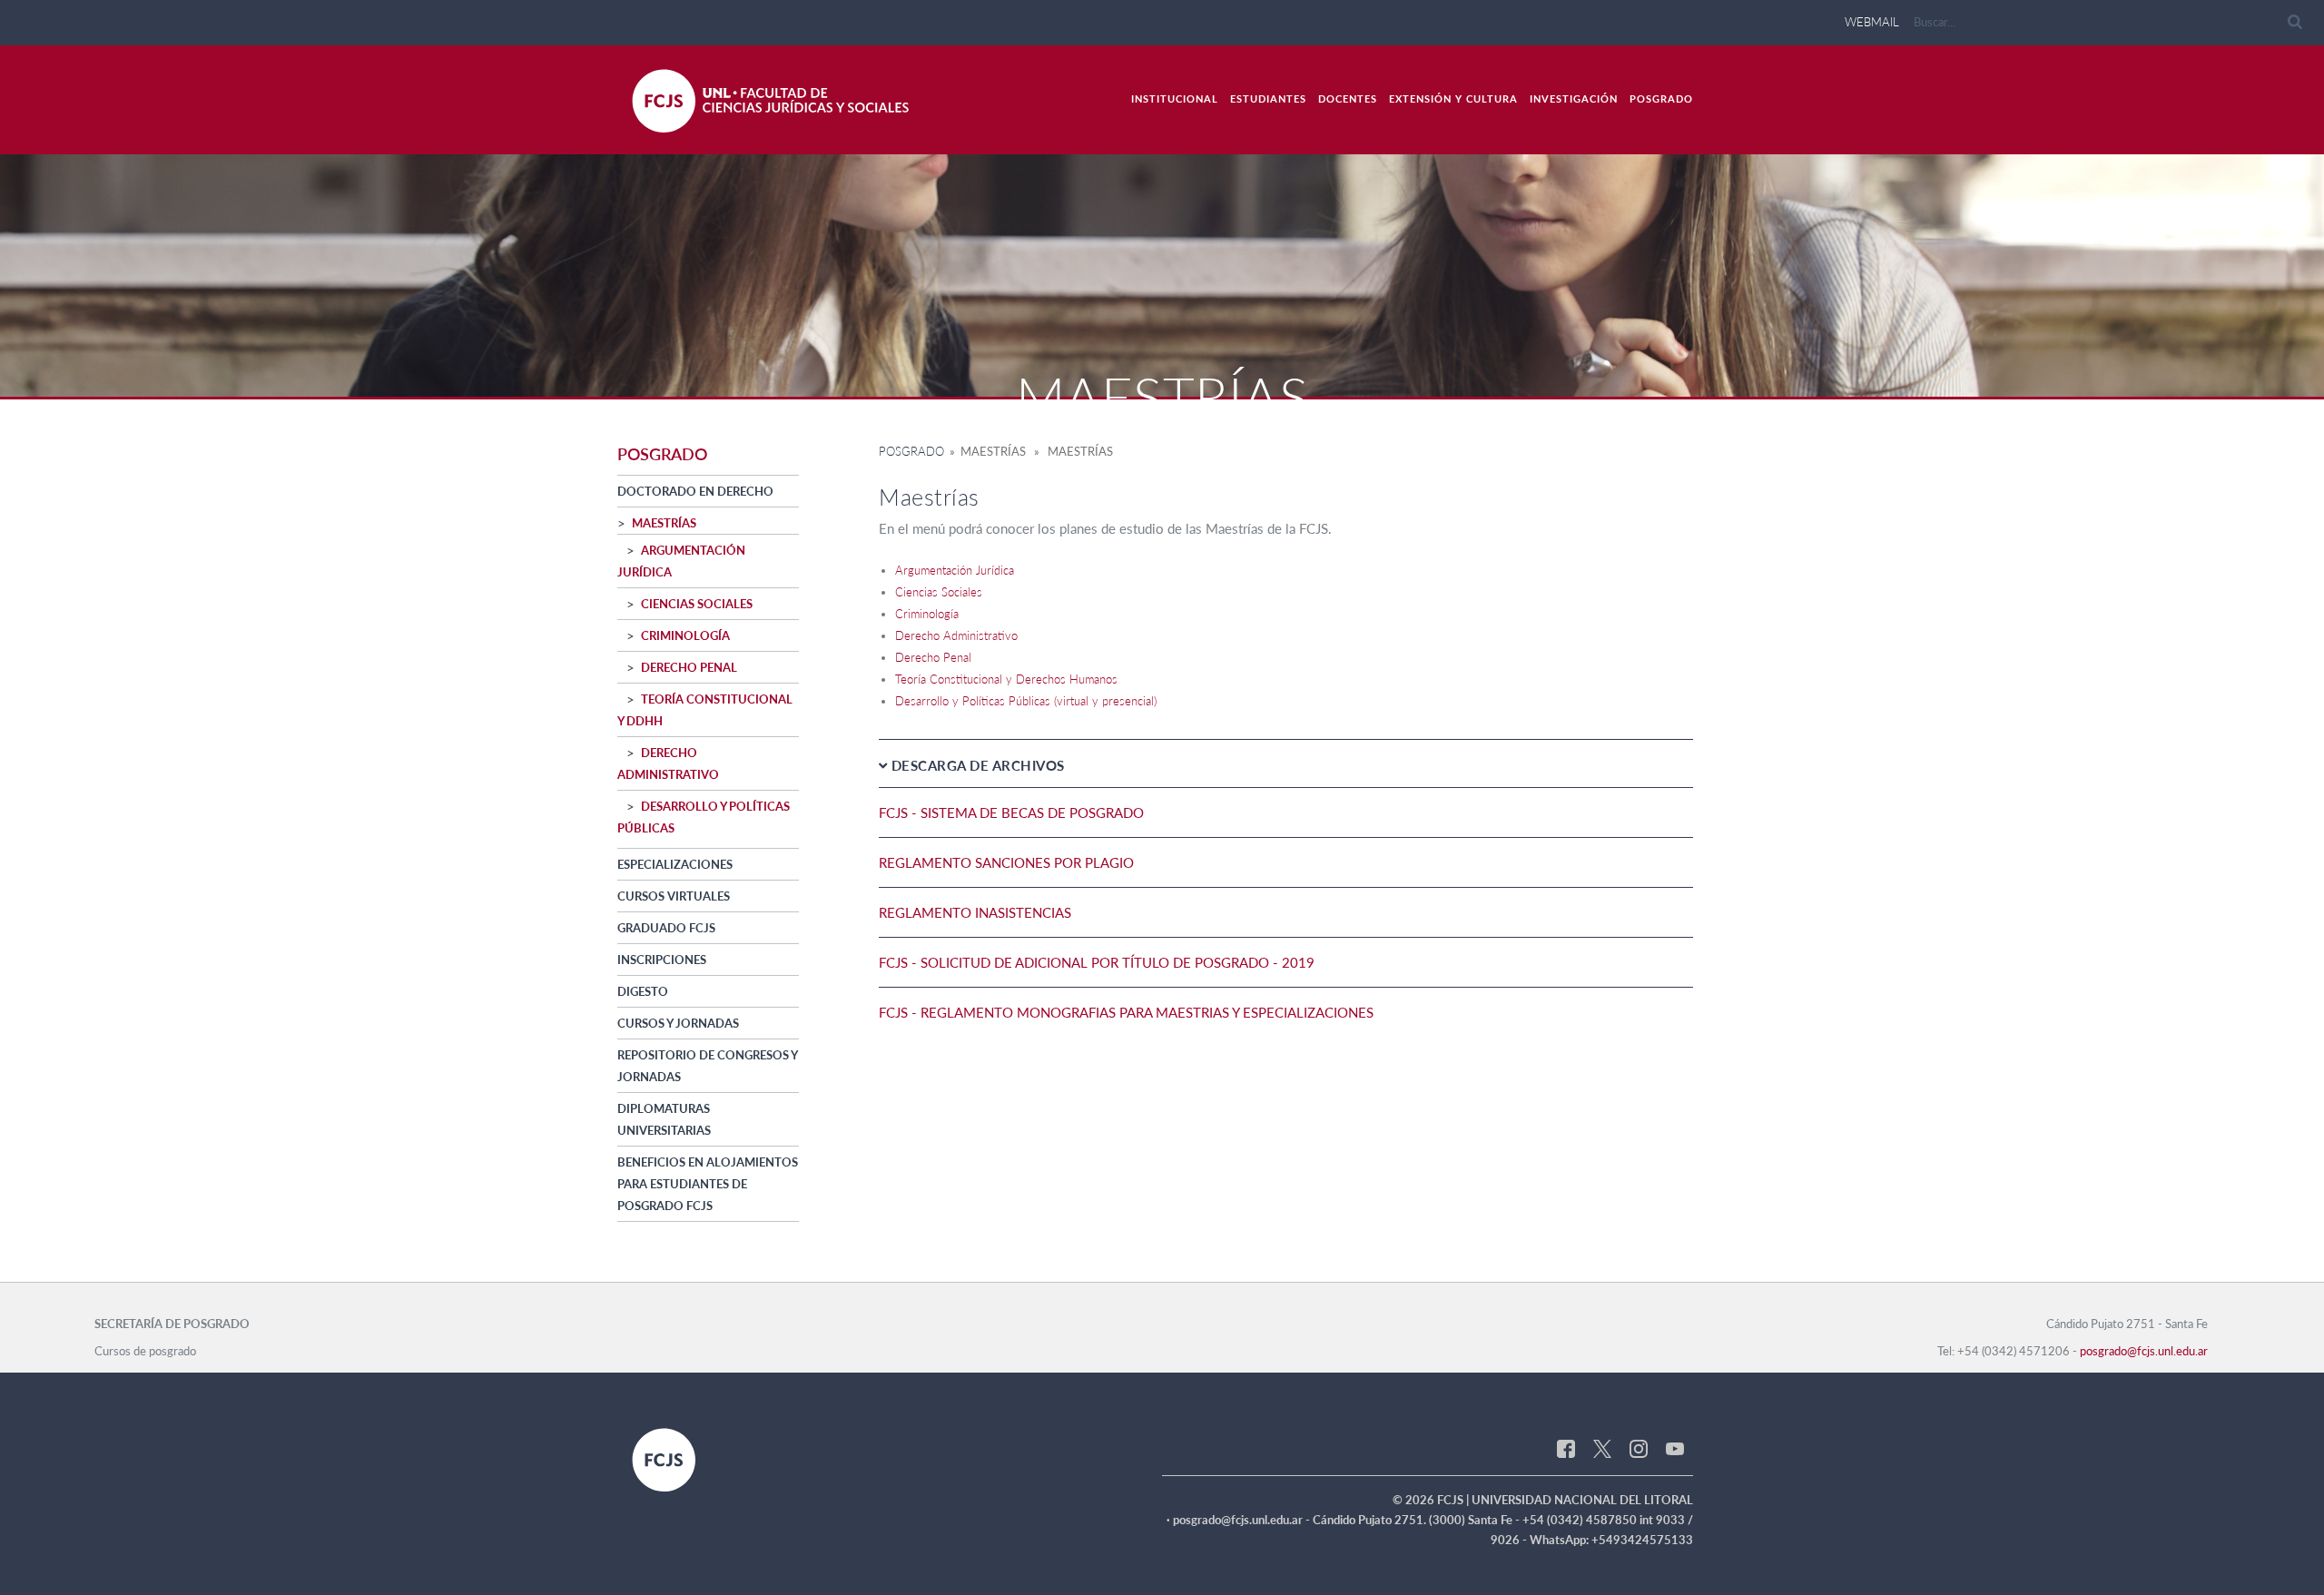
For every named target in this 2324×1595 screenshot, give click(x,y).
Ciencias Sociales (697, 604)
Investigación (1574, 98)
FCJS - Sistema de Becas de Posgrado (1011, 812)
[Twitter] (1602, 1447)
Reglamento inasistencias (975, 912)
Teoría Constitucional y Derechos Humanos (1006, 679)
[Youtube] (1675, 1447)
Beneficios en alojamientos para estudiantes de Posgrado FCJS (708, 1184)
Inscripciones (662, 960)
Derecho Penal (689, 667)
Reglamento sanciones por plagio (1006, 862)
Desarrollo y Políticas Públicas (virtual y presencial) (1026, 701)
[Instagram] (1639, 1447)
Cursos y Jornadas (678, 1023)
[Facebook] (1566, 1447)
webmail (1872, 22)
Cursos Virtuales (674, 896)
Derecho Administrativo (956, 635)
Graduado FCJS (666, 928)
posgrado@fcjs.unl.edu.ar (2144, 1351)
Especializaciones (675, 864)
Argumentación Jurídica (955, 570)
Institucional (1175, 98)
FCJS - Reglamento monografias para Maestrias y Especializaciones (1126, 1012)
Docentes (1348, 98)
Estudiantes (1268, 98)
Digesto (643, 991)
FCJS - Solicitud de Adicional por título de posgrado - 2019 (1097, 962)
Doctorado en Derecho (695, 491)
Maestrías (664, 523)
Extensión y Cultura (1453, 98)
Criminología (685, 635)
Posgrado (1661, 98)
